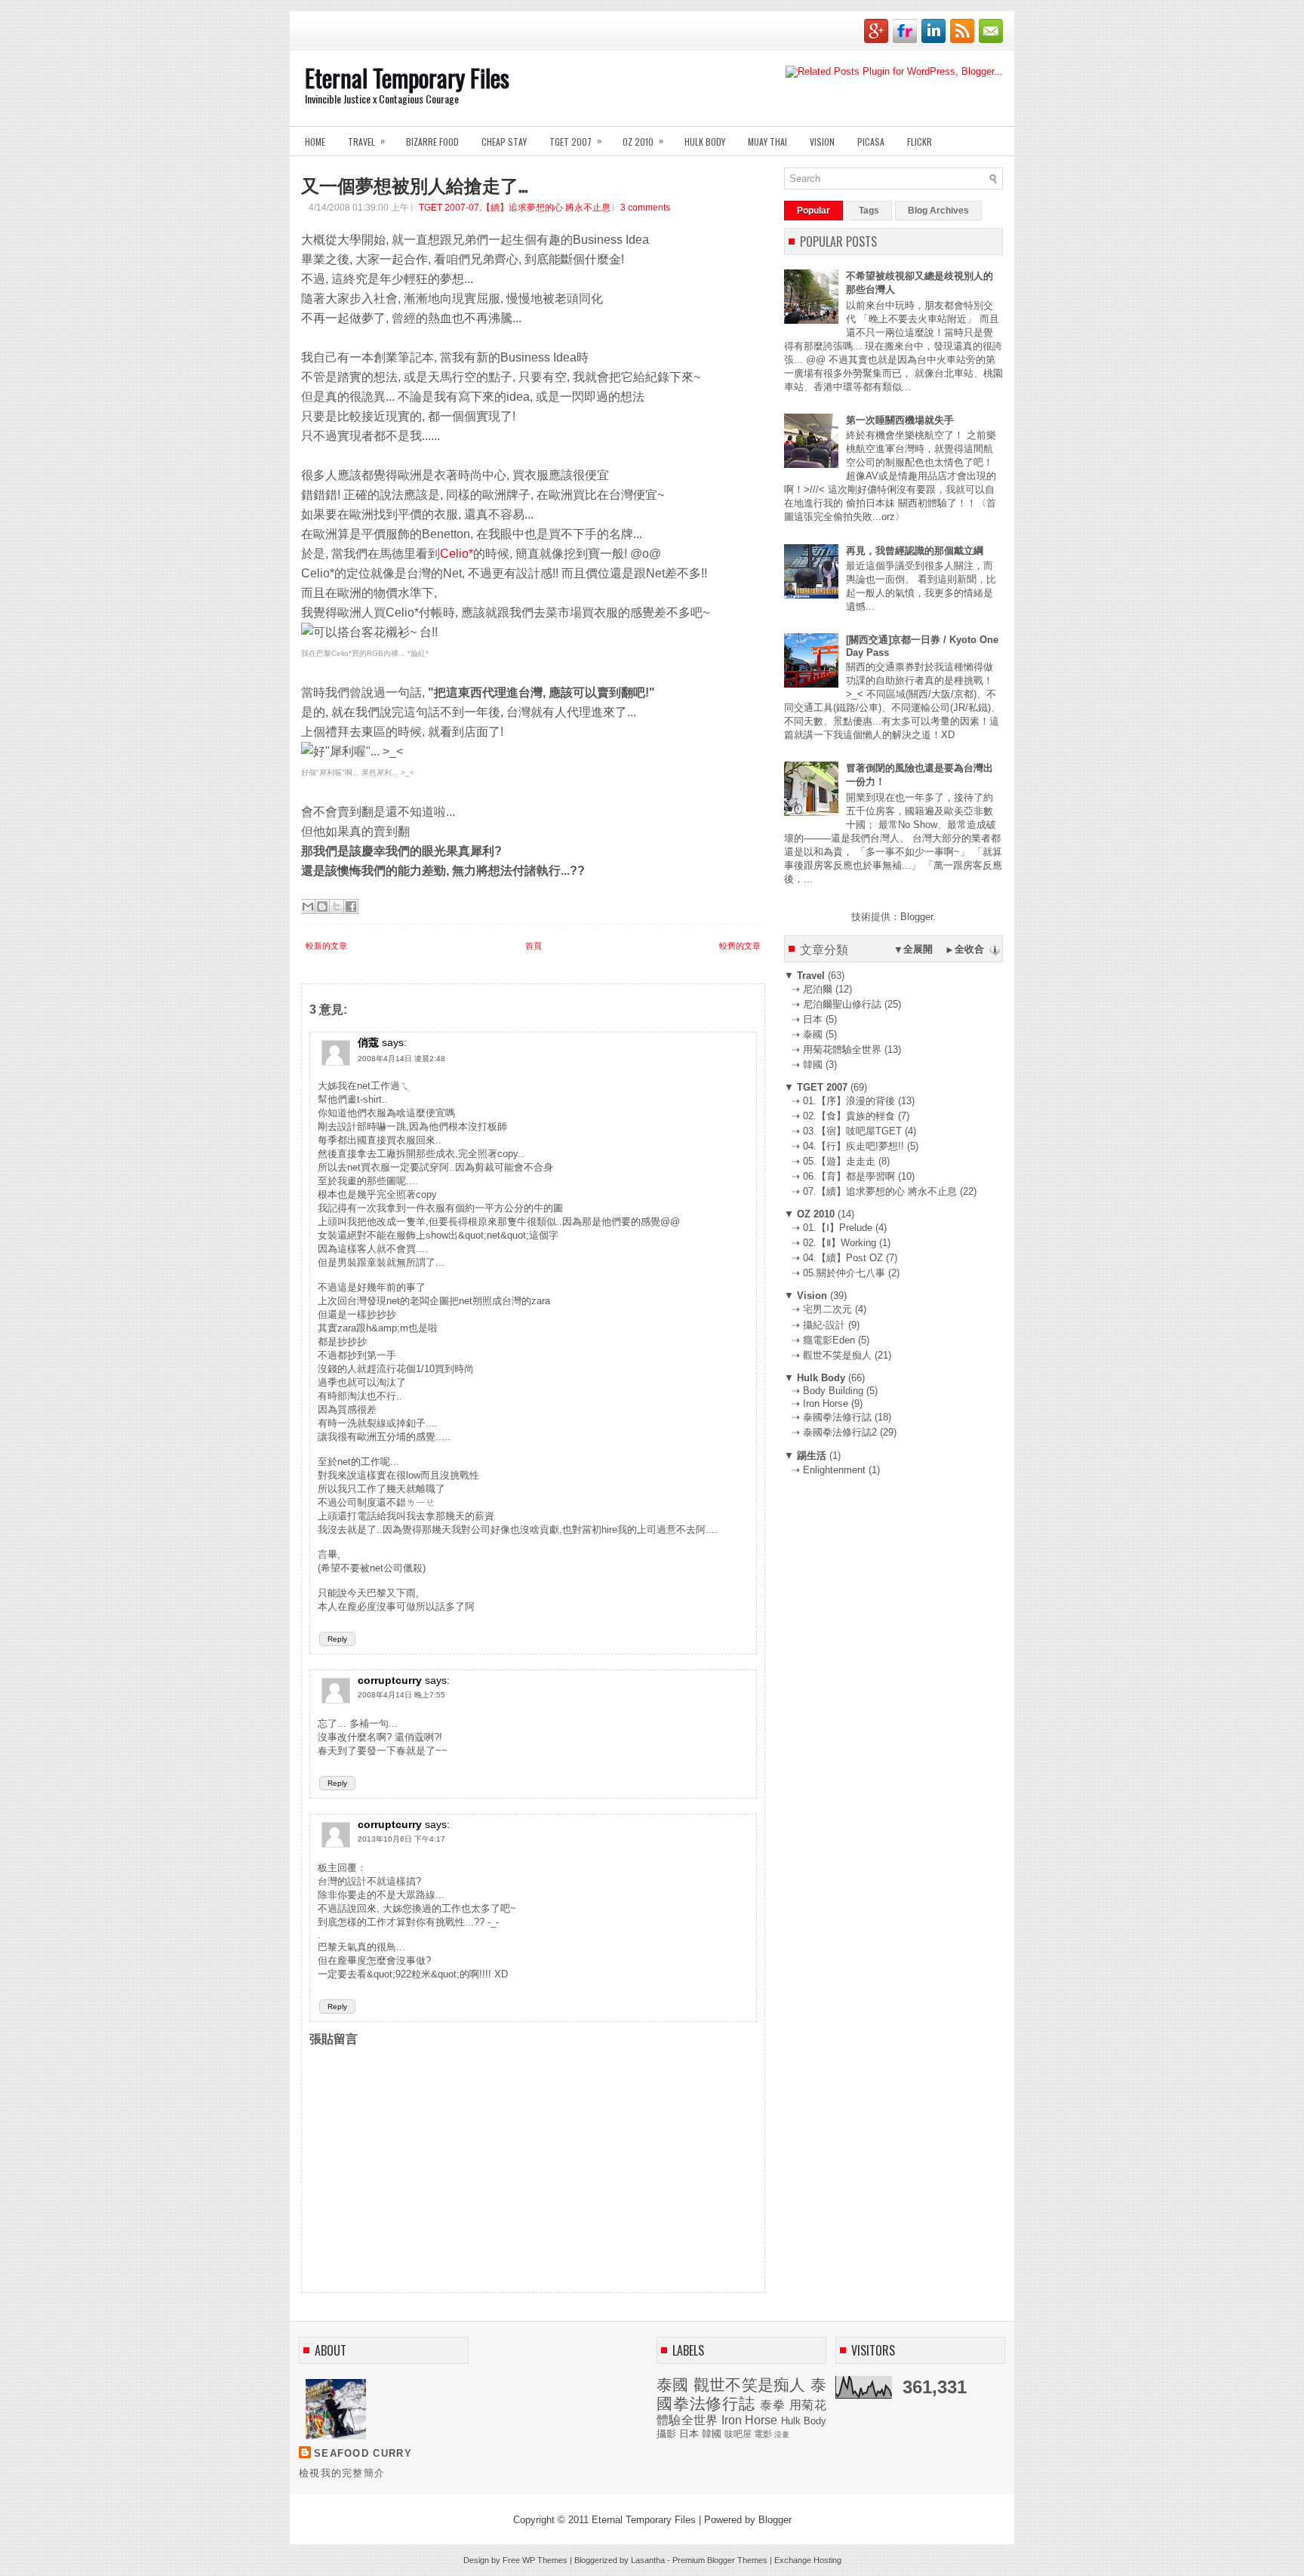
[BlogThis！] (322, 906)
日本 (689, 2434)
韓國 (712, 2434)
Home (315, 142)
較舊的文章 (740, 946)
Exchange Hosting (808, 2560)
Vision (822, 142)
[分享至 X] (337, 906)
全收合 (969, 949)
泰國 (673, 2385)
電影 (763, 2434)
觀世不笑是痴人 (750, 2385)
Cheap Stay (504, 142)
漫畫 (782, 2434)
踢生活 (812, 1456)
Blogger (916, 917)
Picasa (871, 142)
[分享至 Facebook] (351, 906)
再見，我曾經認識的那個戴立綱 (915, 551)
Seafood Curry (363, 2453)
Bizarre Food (432, 142)
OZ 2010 (643, 141)
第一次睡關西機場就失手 (900, 420)
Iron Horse (749, 2420)
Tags (869, 211)
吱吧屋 (738, 2434)
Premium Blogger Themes (720, 2560)
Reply (337, 1639)
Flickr (920, 142)
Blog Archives (938, 211)
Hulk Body (705, 142)
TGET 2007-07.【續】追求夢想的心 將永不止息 (515, 208)
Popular (813, 211)
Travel (366, 141)
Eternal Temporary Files (407, 77)
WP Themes (545, 2560)
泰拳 (773, 2405)
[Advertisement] (897, 1581)
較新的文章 (326, 946)
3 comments (645, 208)
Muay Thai (767, 142)
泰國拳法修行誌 (741, 2394)
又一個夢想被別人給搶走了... (414, 184)
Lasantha (648, 2560)
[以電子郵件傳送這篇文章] (308, 906)
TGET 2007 (575, 141)
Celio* (457, 554)
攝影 (666, 2434)
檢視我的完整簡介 (342, 2473)
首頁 (534, 946)
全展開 (918, 949)
